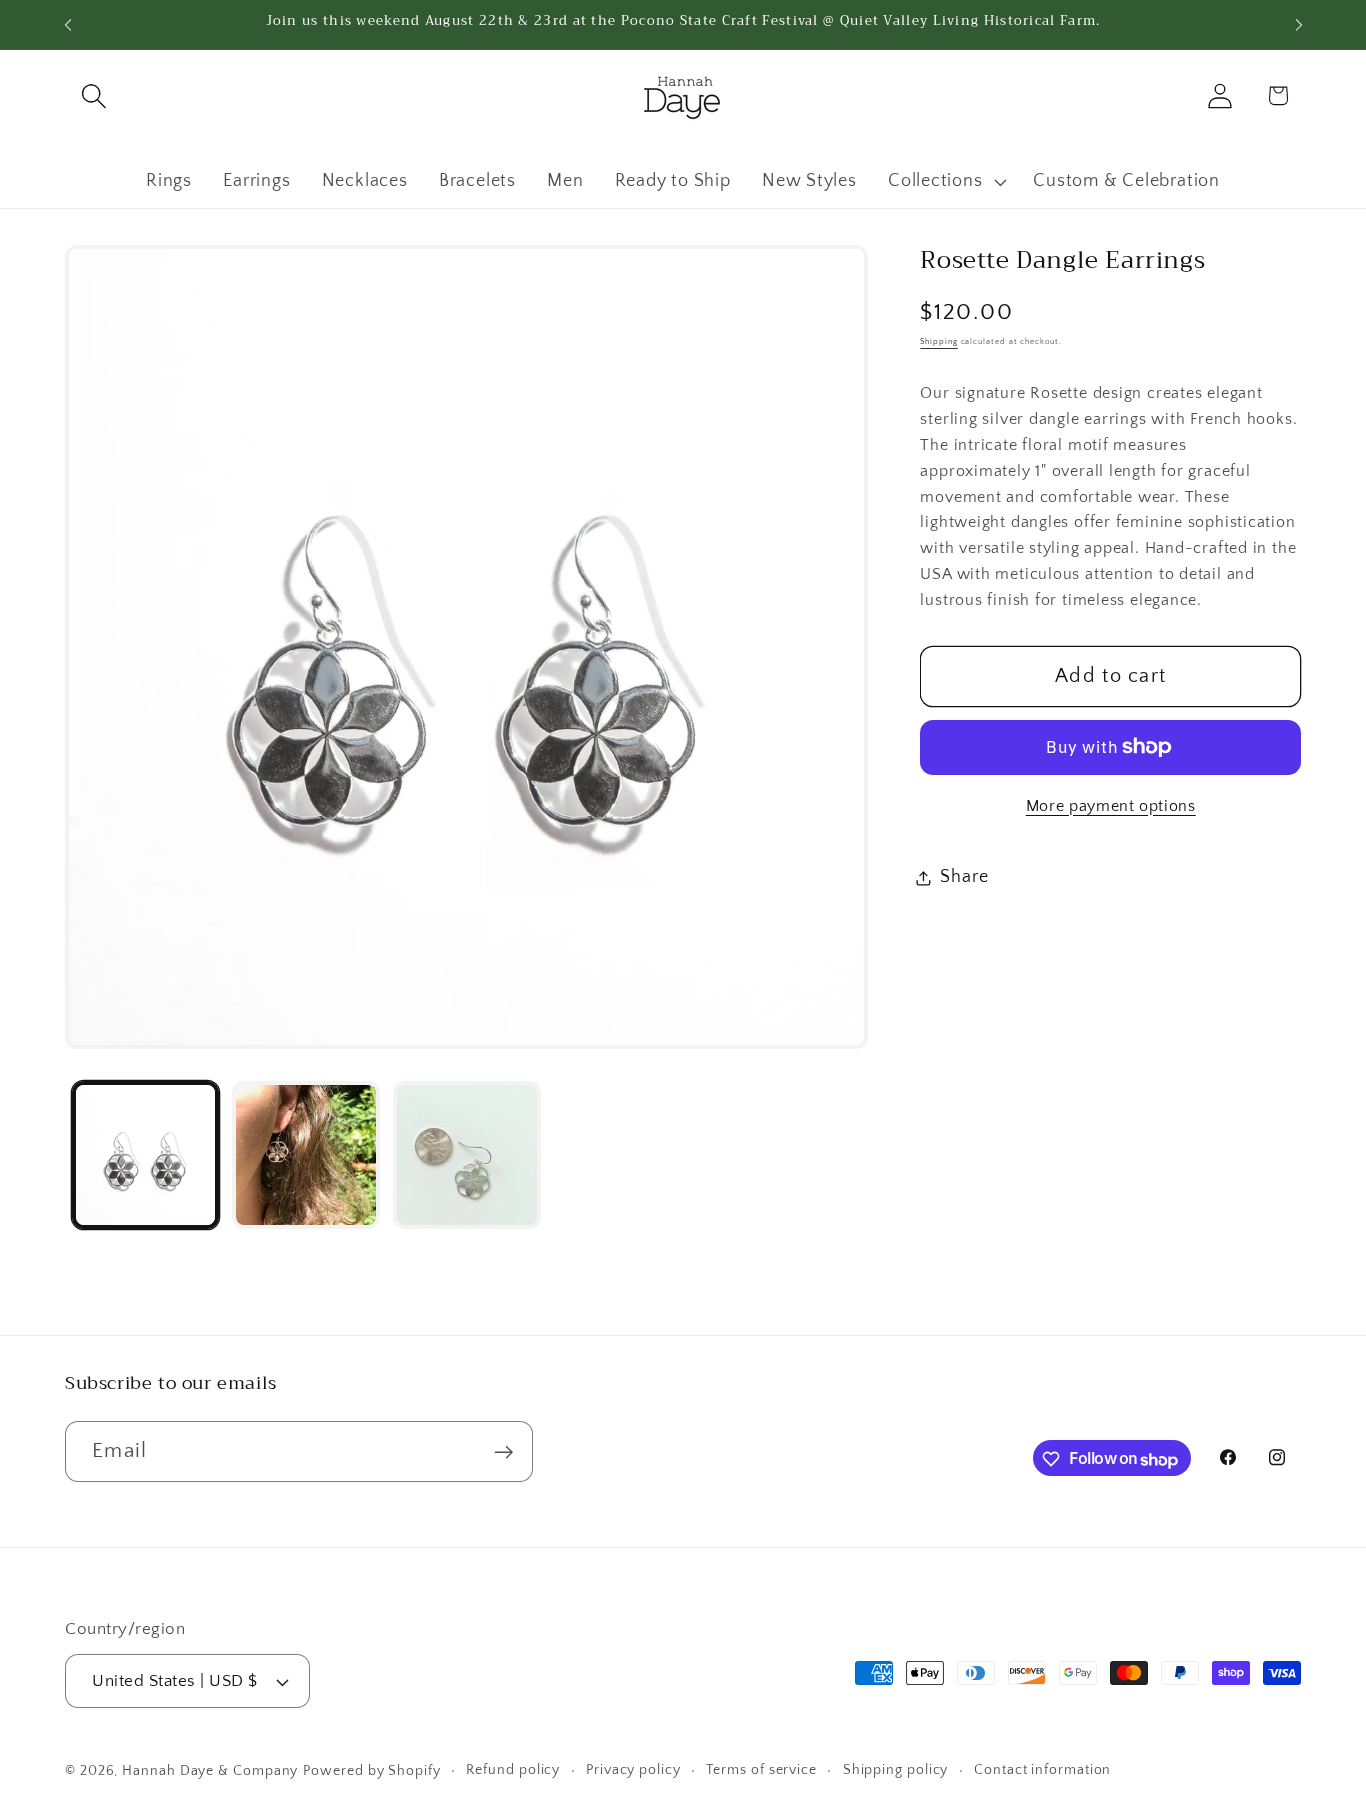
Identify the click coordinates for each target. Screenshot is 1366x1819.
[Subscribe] (503, 1452)
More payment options (1111, 805)
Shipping (938, 341)
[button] (93, 95)
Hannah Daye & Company (210, 1771)
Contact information (1042, 1770)
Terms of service (761, 1770)
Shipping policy (896, 1770)
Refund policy (513, 1770)
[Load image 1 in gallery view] (146, 1155)
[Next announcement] (1299, 24)
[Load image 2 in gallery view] (306, 1155)
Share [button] (964, 877)
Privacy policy (633, 1770)
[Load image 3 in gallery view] (467, 1155)
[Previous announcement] (68, 24)
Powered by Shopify (371, 1771)
